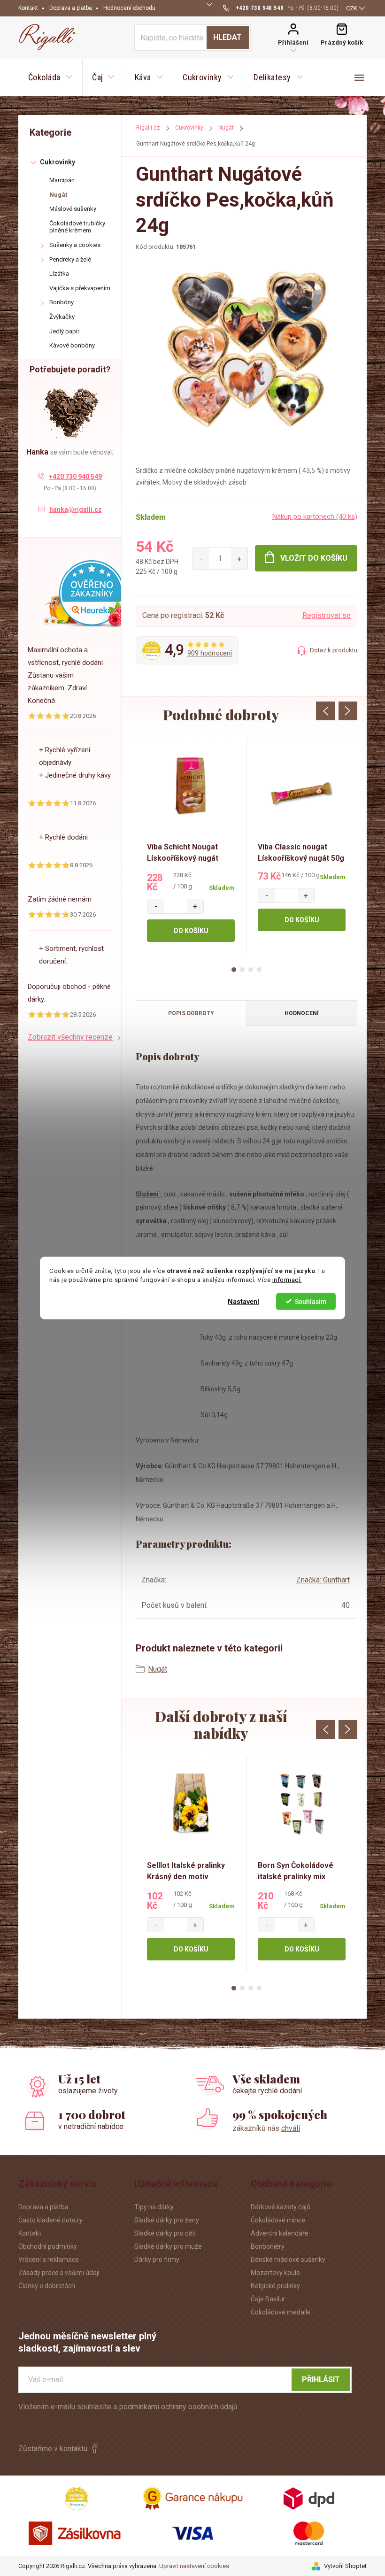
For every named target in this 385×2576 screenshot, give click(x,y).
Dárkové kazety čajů (281, 2207)
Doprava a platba (71, 8)
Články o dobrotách (47, 2286)
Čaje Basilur (268, 2299)
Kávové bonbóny (72, 345)
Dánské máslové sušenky (288, 2260)
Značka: (323, 1580)
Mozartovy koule (275, 2273)
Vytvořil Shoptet (345, 2566)
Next (348, 711)
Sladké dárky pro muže (168, 2246)
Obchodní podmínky (48, 2246)
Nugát (58, 195)
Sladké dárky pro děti (165, 2233)
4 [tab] (259, 970)
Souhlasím (311, 1301)
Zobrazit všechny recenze (70, 1037)
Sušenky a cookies (75, 245)
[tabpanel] (191, 845)
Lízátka (59, 274)
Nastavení (243, 1301)
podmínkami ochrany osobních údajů (178, 2407)
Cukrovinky (58, 162)
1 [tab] (234, 970)
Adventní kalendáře (280, 2233)
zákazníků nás (266, 2128)
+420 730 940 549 (75, 477)
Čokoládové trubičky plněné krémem (77, 227)
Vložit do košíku (314, 558)
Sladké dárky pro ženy (167, 2220)
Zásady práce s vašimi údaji (59, 2273)
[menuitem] (50, 77)
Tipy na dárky (154, 2207)
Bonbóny (62, 302)
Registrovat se (327, 615)
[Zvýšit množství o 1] (239, 559)
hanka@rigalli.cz (76, 509)
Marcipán (62, 180)
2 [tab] (242, 970)
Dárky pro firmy (157, 2260)
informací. (287, 1280)
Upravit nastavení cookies (194, 2566)
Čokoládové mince (278, 2220)
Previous (325, 711)
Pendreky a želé (70, 259)
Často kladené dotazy (50, 2220)
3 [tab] (251, 970)
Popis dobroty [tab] (191, 1013)
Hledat (227, 37)
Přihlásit (321, 2379)
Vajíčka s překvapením (80, 288)
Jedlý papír (64, 331)
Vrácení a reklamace (49, 2260)
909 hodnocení (210, 653)
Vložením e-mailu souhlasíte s (128, 2407)
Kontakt (28, 8)
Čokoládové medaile (281, 2312)
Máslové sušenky (73, 209)
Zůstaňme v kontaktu (53, 2449)
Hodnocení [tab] (302, 1013)
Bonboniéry (268, 2246)
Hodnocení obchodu (129, 8)
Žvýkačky (62, 317)
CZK (352, 8)
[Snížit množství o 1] (201, 559)
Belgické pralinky (275, 2286)
